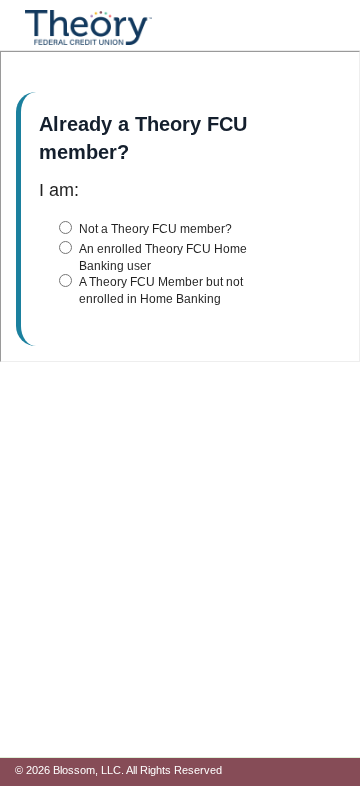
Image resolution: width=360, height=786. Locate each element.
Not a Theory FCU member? (155, 229)
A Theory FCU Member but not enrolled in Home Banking (161, 290)
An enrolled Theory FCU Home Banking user (163, 257)
